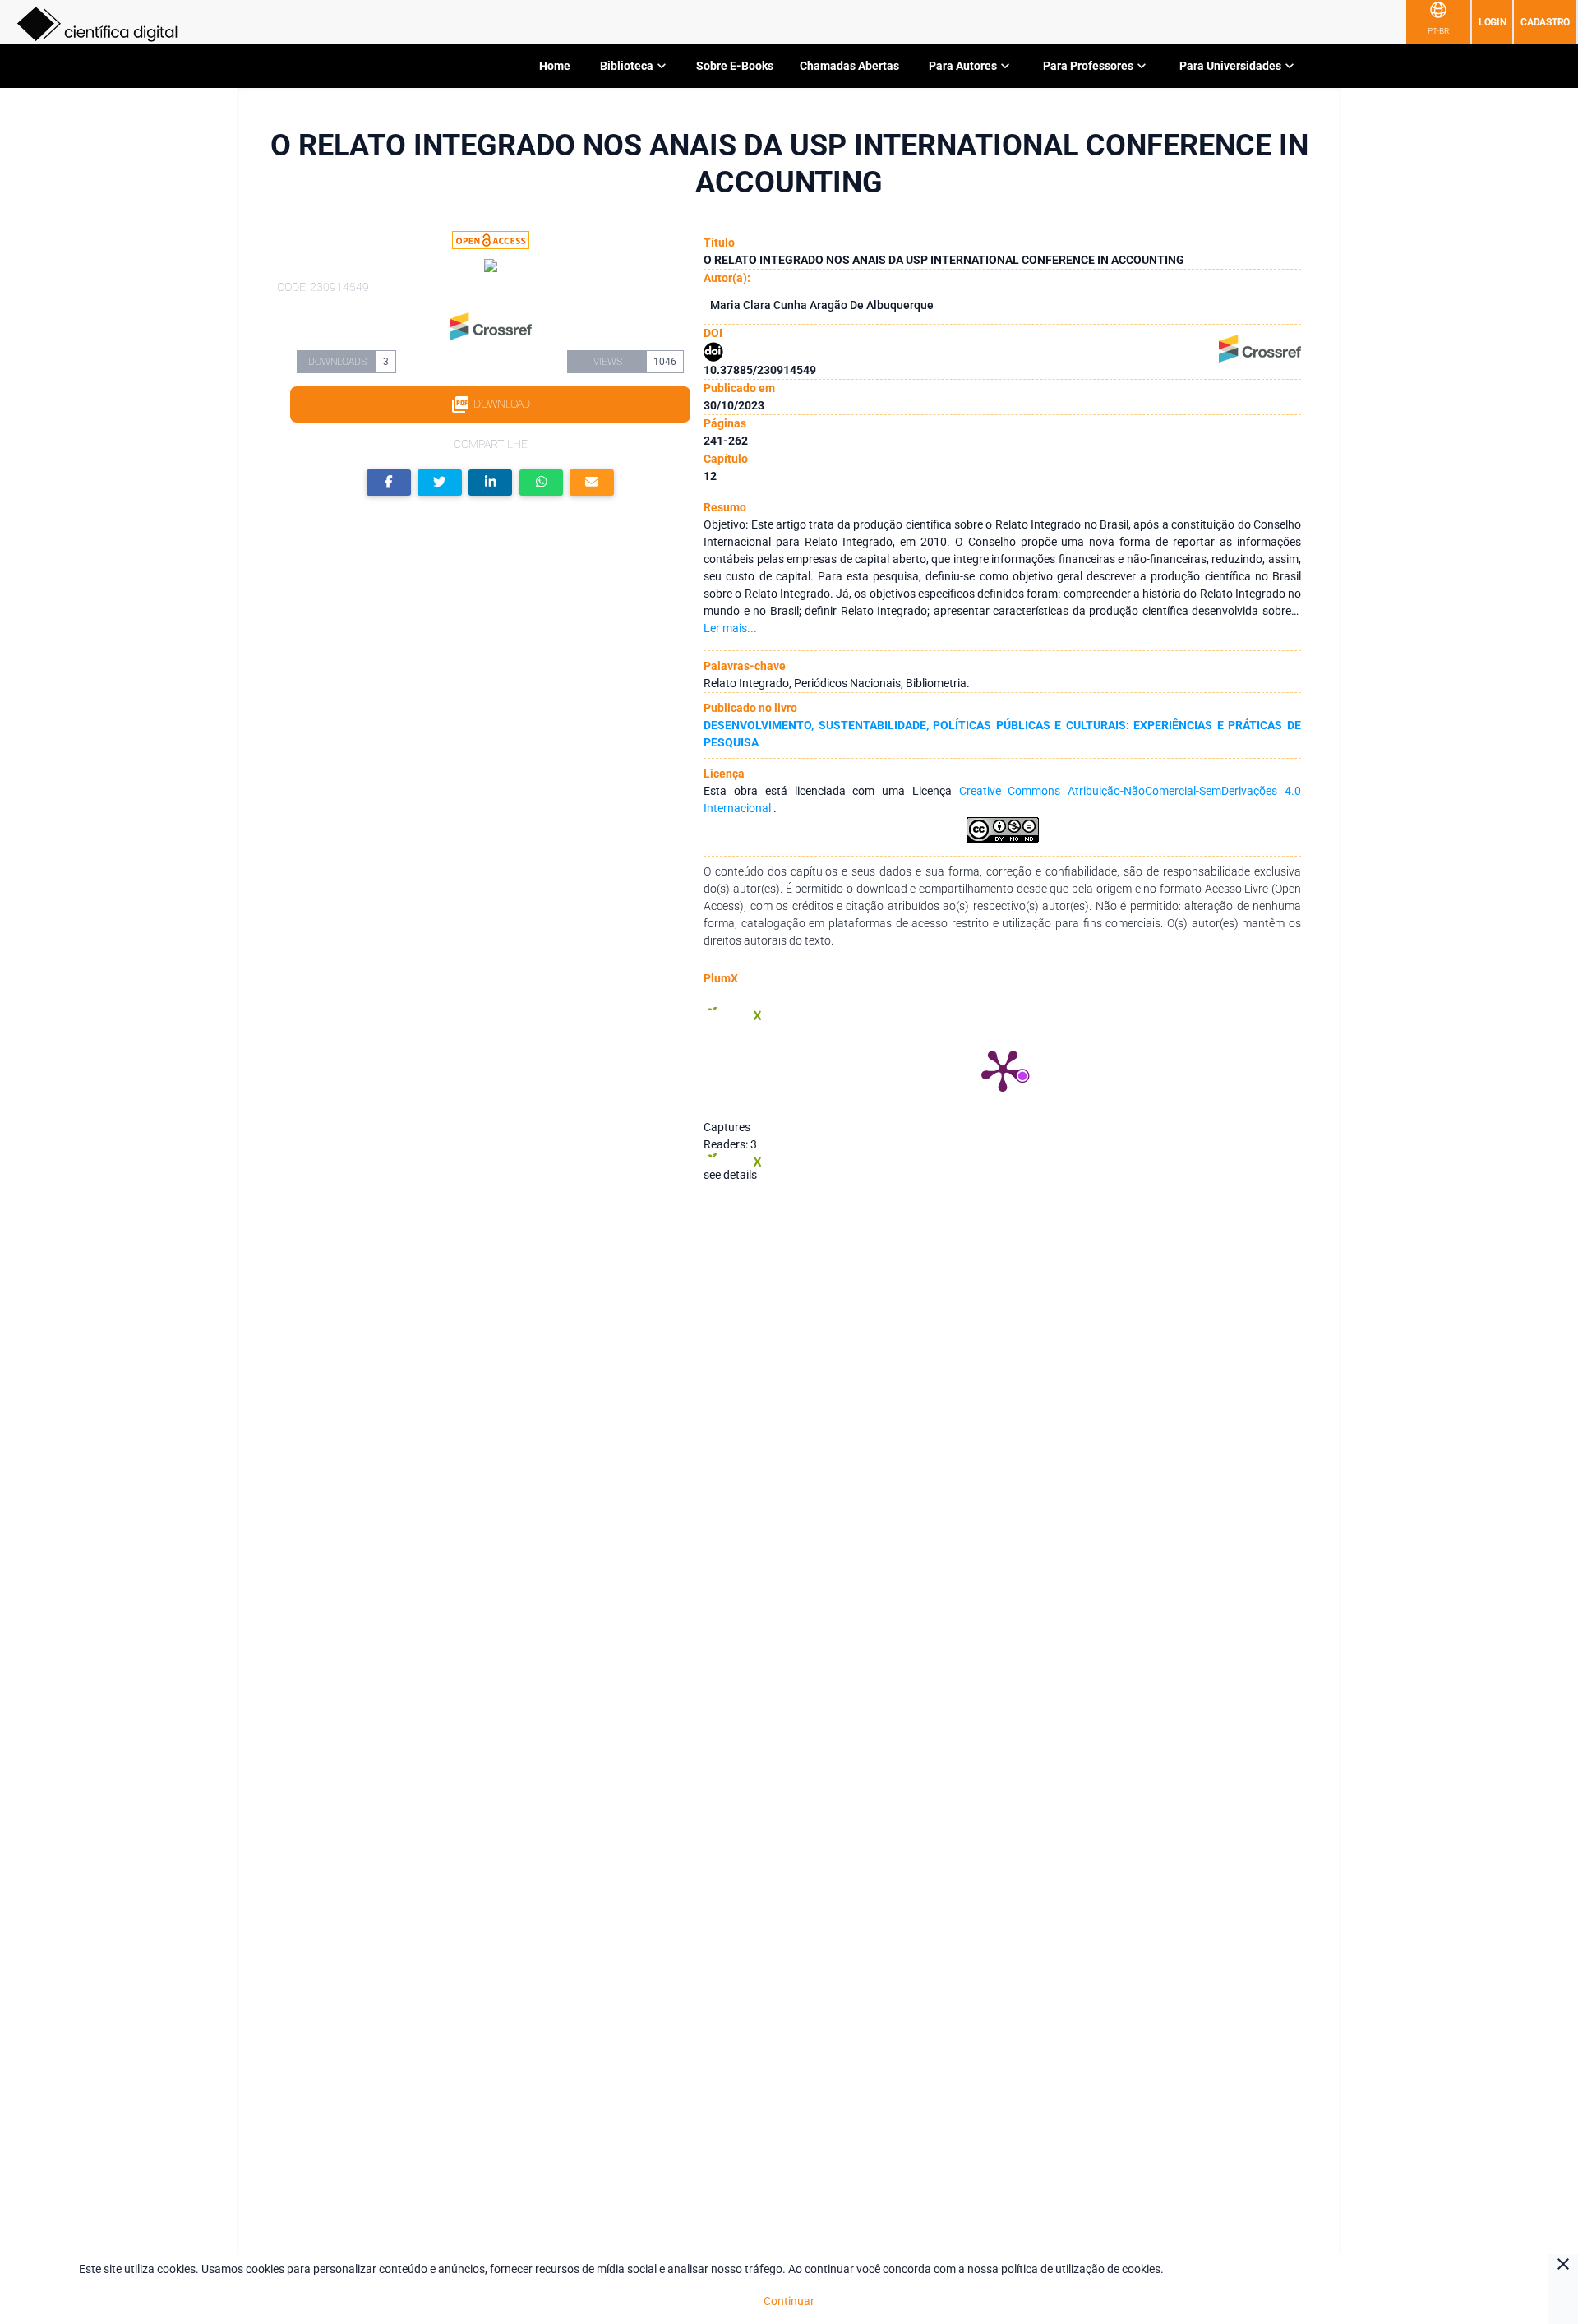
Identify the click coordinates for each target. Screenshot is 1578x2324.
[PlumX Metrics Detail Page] (1003, 1070)
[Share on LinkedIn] (491, 483)
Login (1493, 22)
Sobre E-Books (735, 66)
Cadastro (1545, 22)
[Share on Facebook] (389, 483)
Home (555, 66)
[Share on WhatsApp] (542, 483)
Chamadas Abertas (849, 66)
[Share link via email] (592, 483)
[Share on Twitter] (440, 483)
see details (730, 1175)
